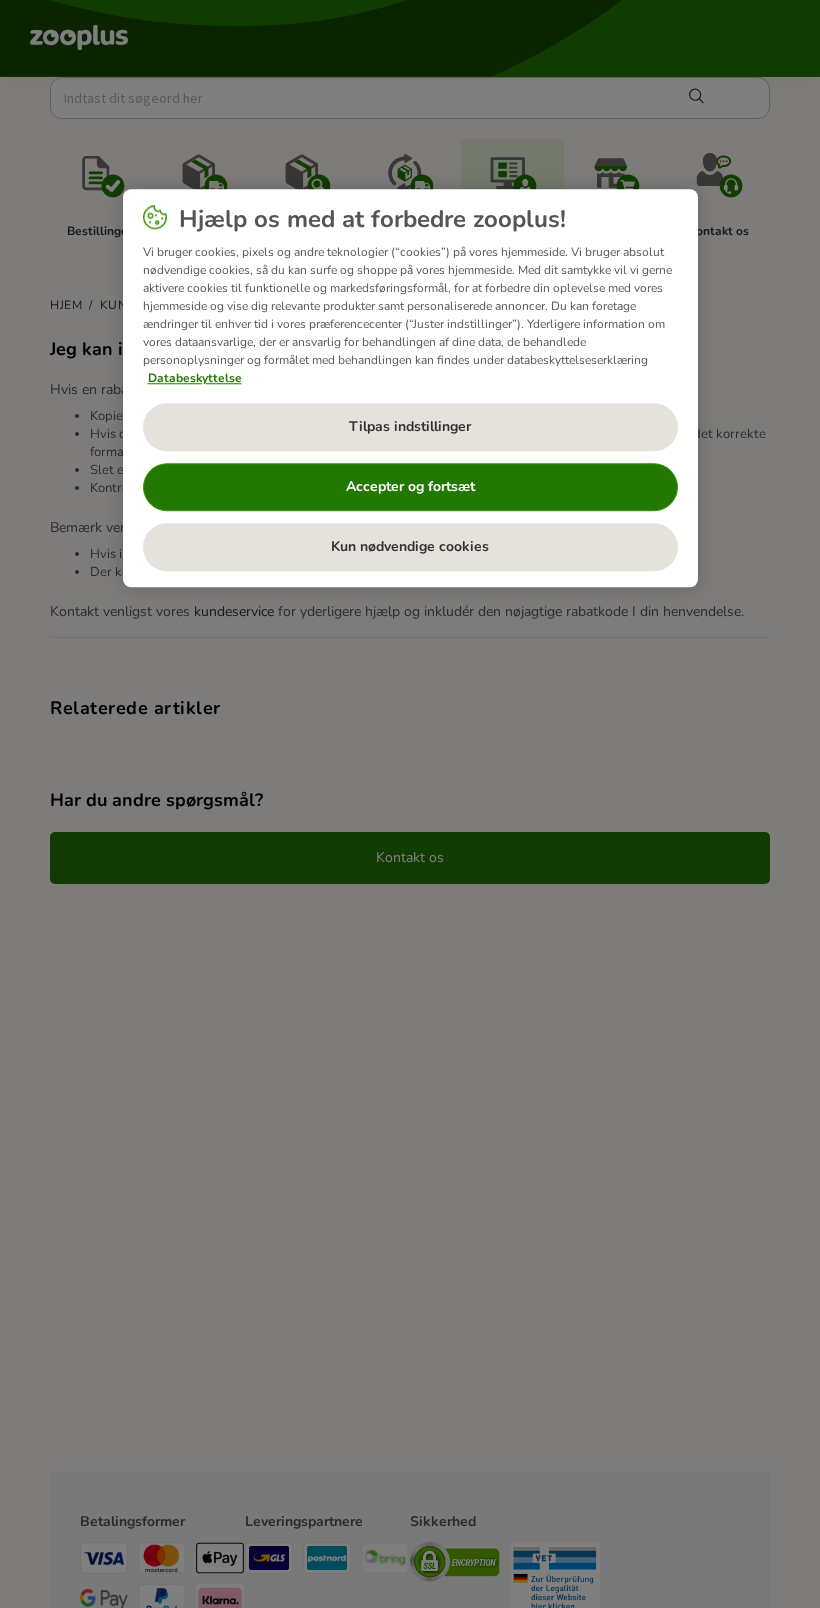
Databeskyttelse (195, 378)
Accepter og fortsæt (410, 487)
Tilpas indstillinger (410, 427)
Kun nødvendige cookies (410, 547)
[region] (410, 388)
